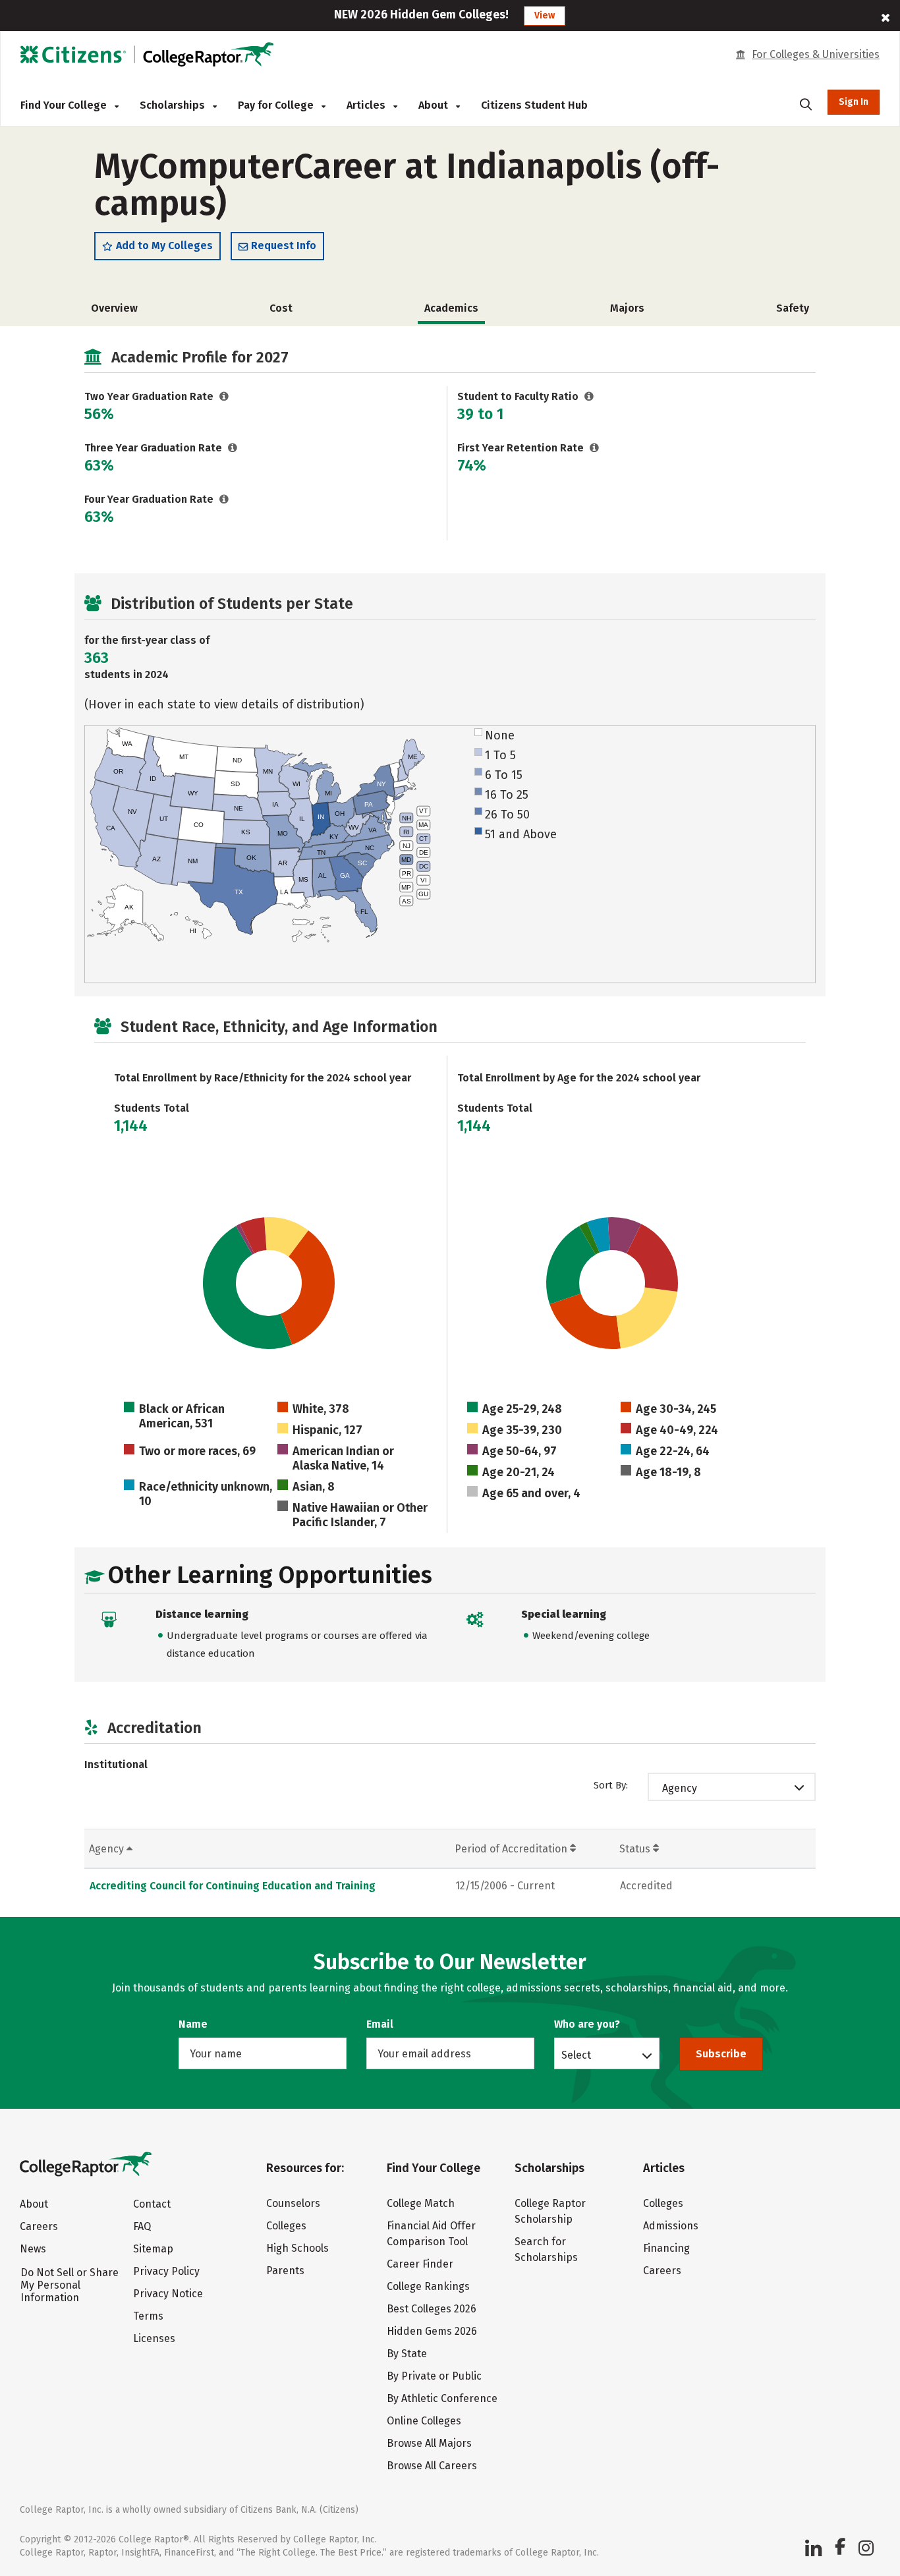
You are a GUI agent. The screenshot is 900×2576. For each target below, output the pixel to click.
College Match (421, 2203)
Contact (152, 2204)
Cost (281, 308)
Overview (114, 308)
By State (407, 2354)
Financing (666, 2248)
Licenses (154, 2338)
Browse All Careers (432, 2466)
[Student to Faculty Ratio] (589, 396)
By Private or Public (434, 2376)
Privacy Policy (166, 2271)
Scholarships (174, 105)
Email (380, 2024)
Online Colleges (424, 2421)
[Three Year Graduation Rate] (233, 448)
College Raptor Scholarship (550, 2211)
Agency (680, 1788)
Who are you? (587, 2024)
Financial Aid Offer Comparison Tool (431, 2234)
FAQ (142, 2226)
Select (576, 2055)
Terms (148, 2316)
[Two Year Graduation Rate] (224, 396)
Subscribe (721, 2054)
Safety (793, 308)
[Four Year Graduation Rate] (224, 499)
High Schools (297, 2248)
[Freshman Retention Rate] (595, 448)
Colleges (286, 2226)
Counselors (293, 2203)
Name (193, 2024)
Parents (285, 2271)
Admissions (671, 2226)
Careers (39, 2226)
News (33, 2249)
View (545, 15)
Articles (367, 105)
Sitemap (153, 2249)
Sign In (854, 102)
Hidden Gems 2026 (432, 2331)
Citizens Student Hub (534, 105)
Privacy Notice (168, 2294)
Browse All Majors (429, 2443)
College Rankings (428, 2286)
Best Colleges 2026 (432, 2309)
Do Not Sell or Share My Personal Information (70, 2285)
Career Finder (420, 2264)
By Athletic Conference (442, 2398)
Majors (627, 308)
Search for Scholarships (546, 2249)
